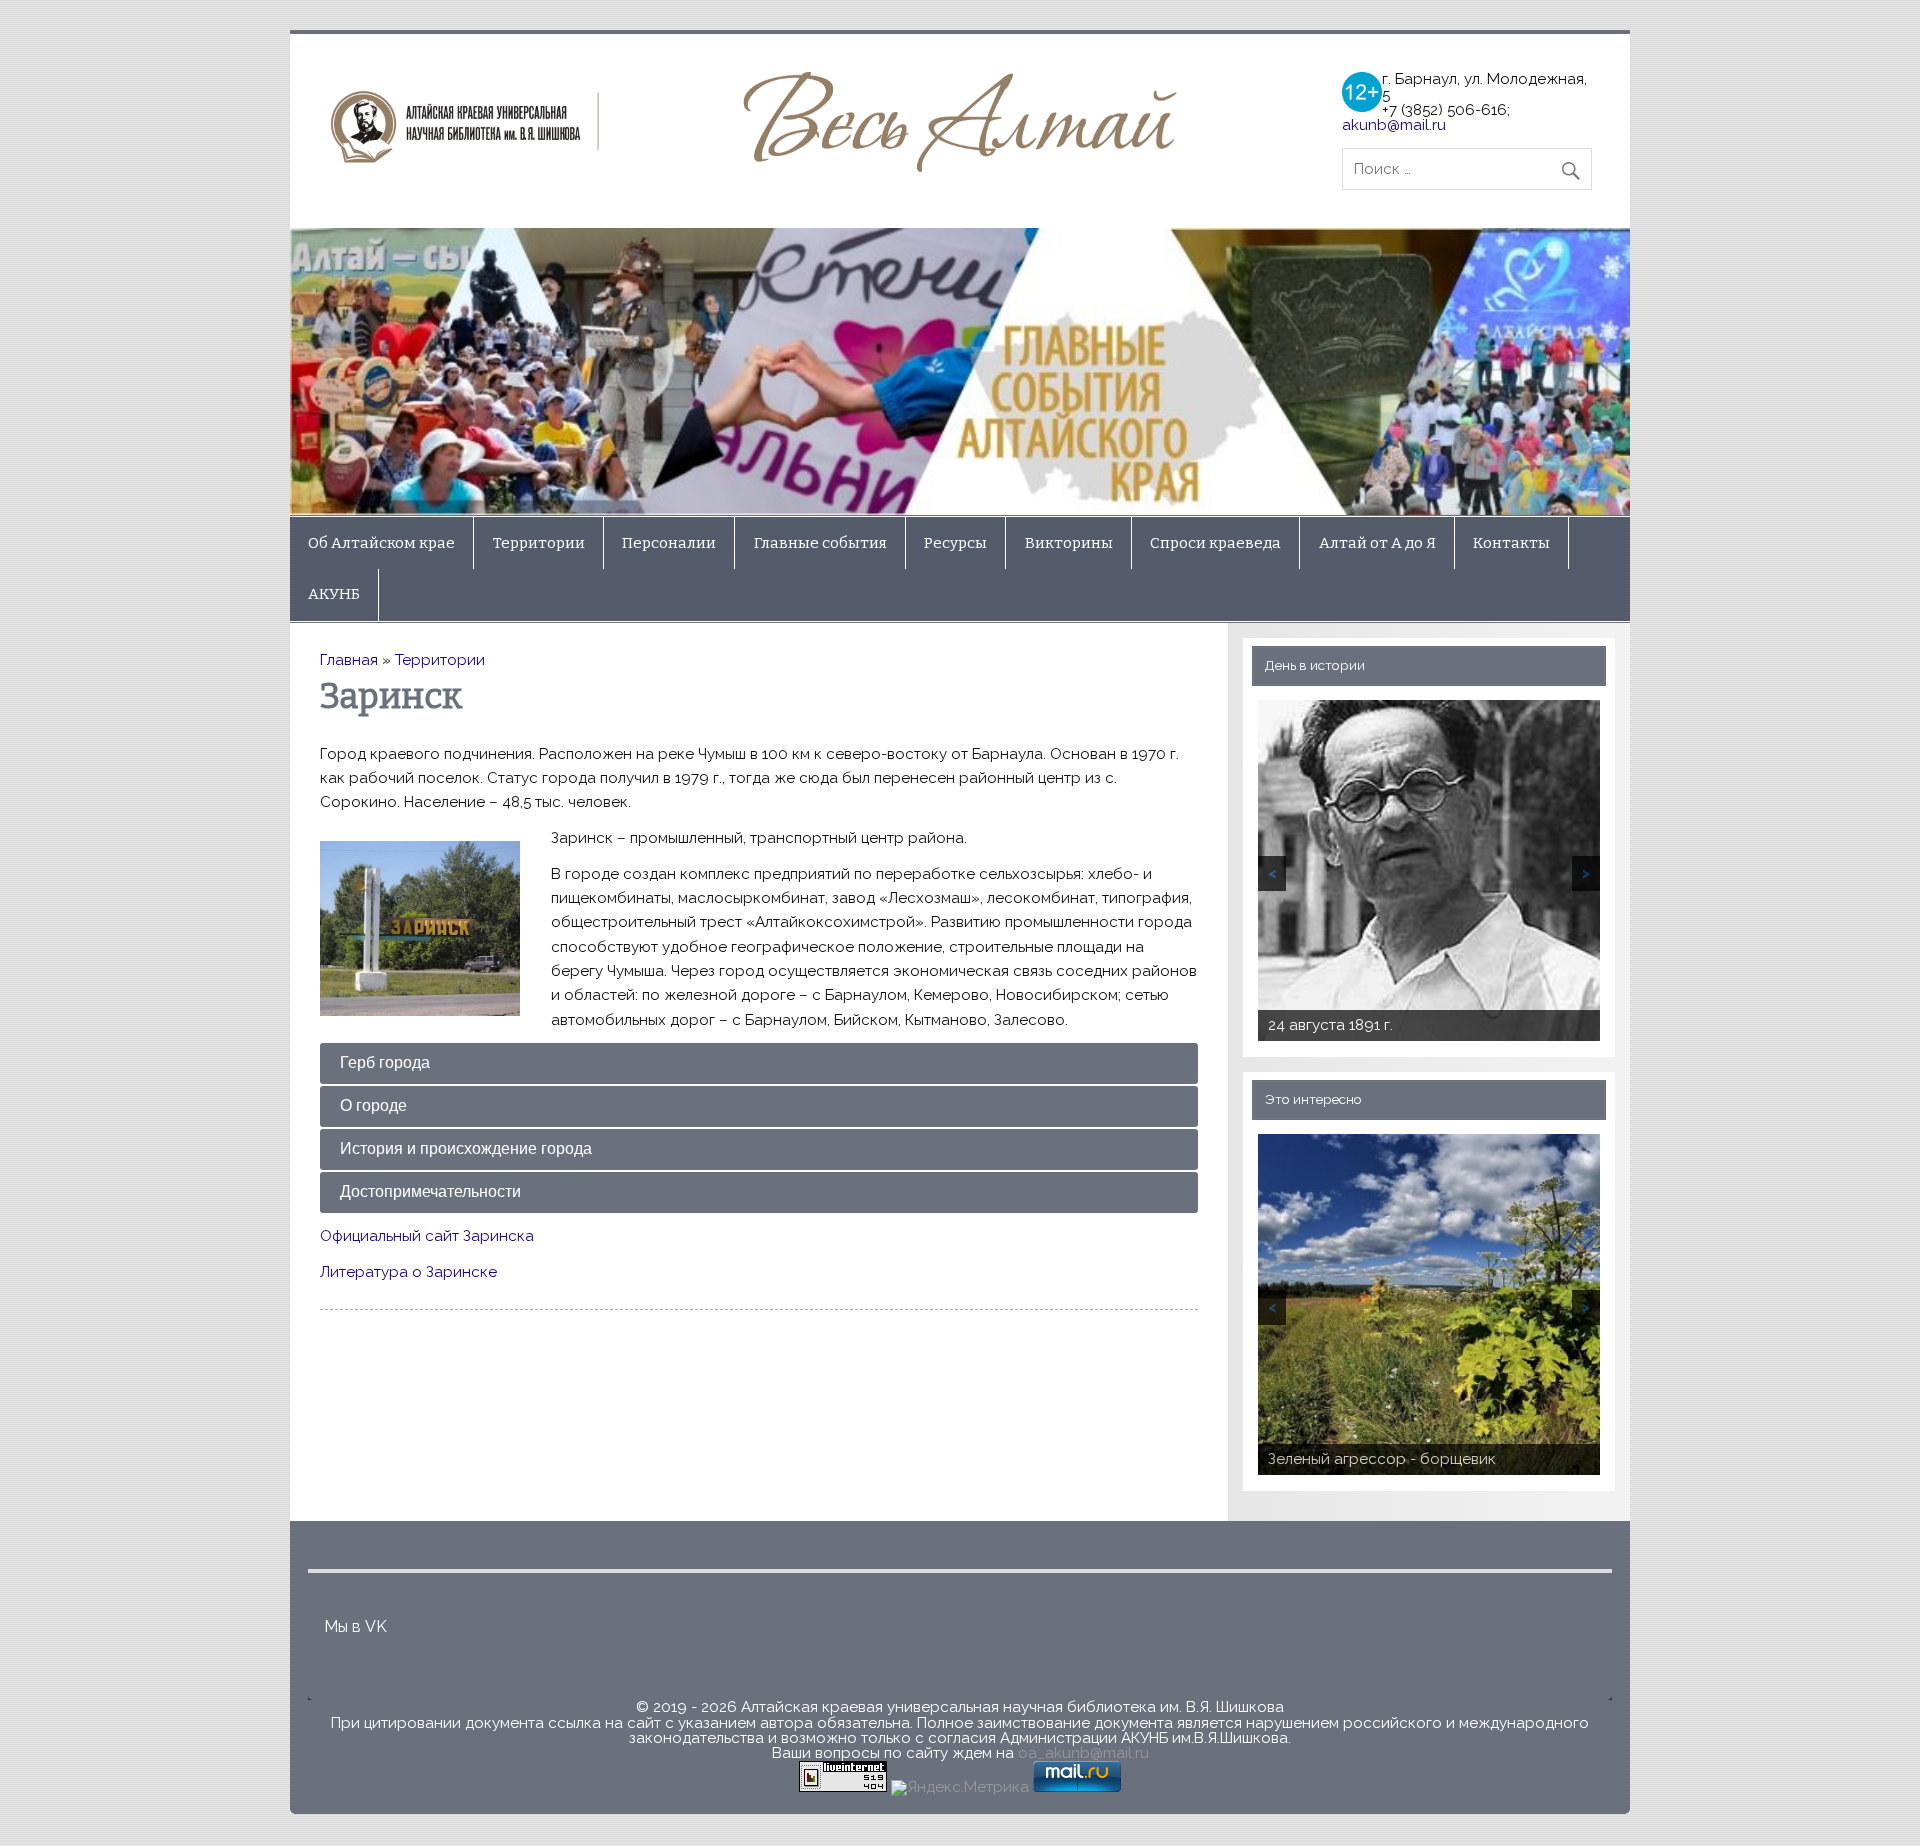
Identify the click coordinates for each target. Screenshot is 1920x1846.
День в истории (1315, 665)
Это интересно (1313, 1099)
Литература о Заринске (408, 1272)
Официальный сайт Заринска (427, 1236)
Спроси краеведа (1215, 543)
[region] (960, 372)
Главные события (820, 543)
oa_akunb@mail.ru (1083, 1753)
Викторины (1069, 543)
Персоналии (669, 543)
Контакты (1511, 543)
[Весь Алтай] (760, 167)
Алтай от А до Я (1377, 543)
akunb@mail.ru (1394, 125)
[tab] (758, 1063)
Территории (539, 543)
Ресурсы (955, 543)
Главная (349, 660)
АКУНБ (334, 594)
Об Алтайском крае (381, 543)
